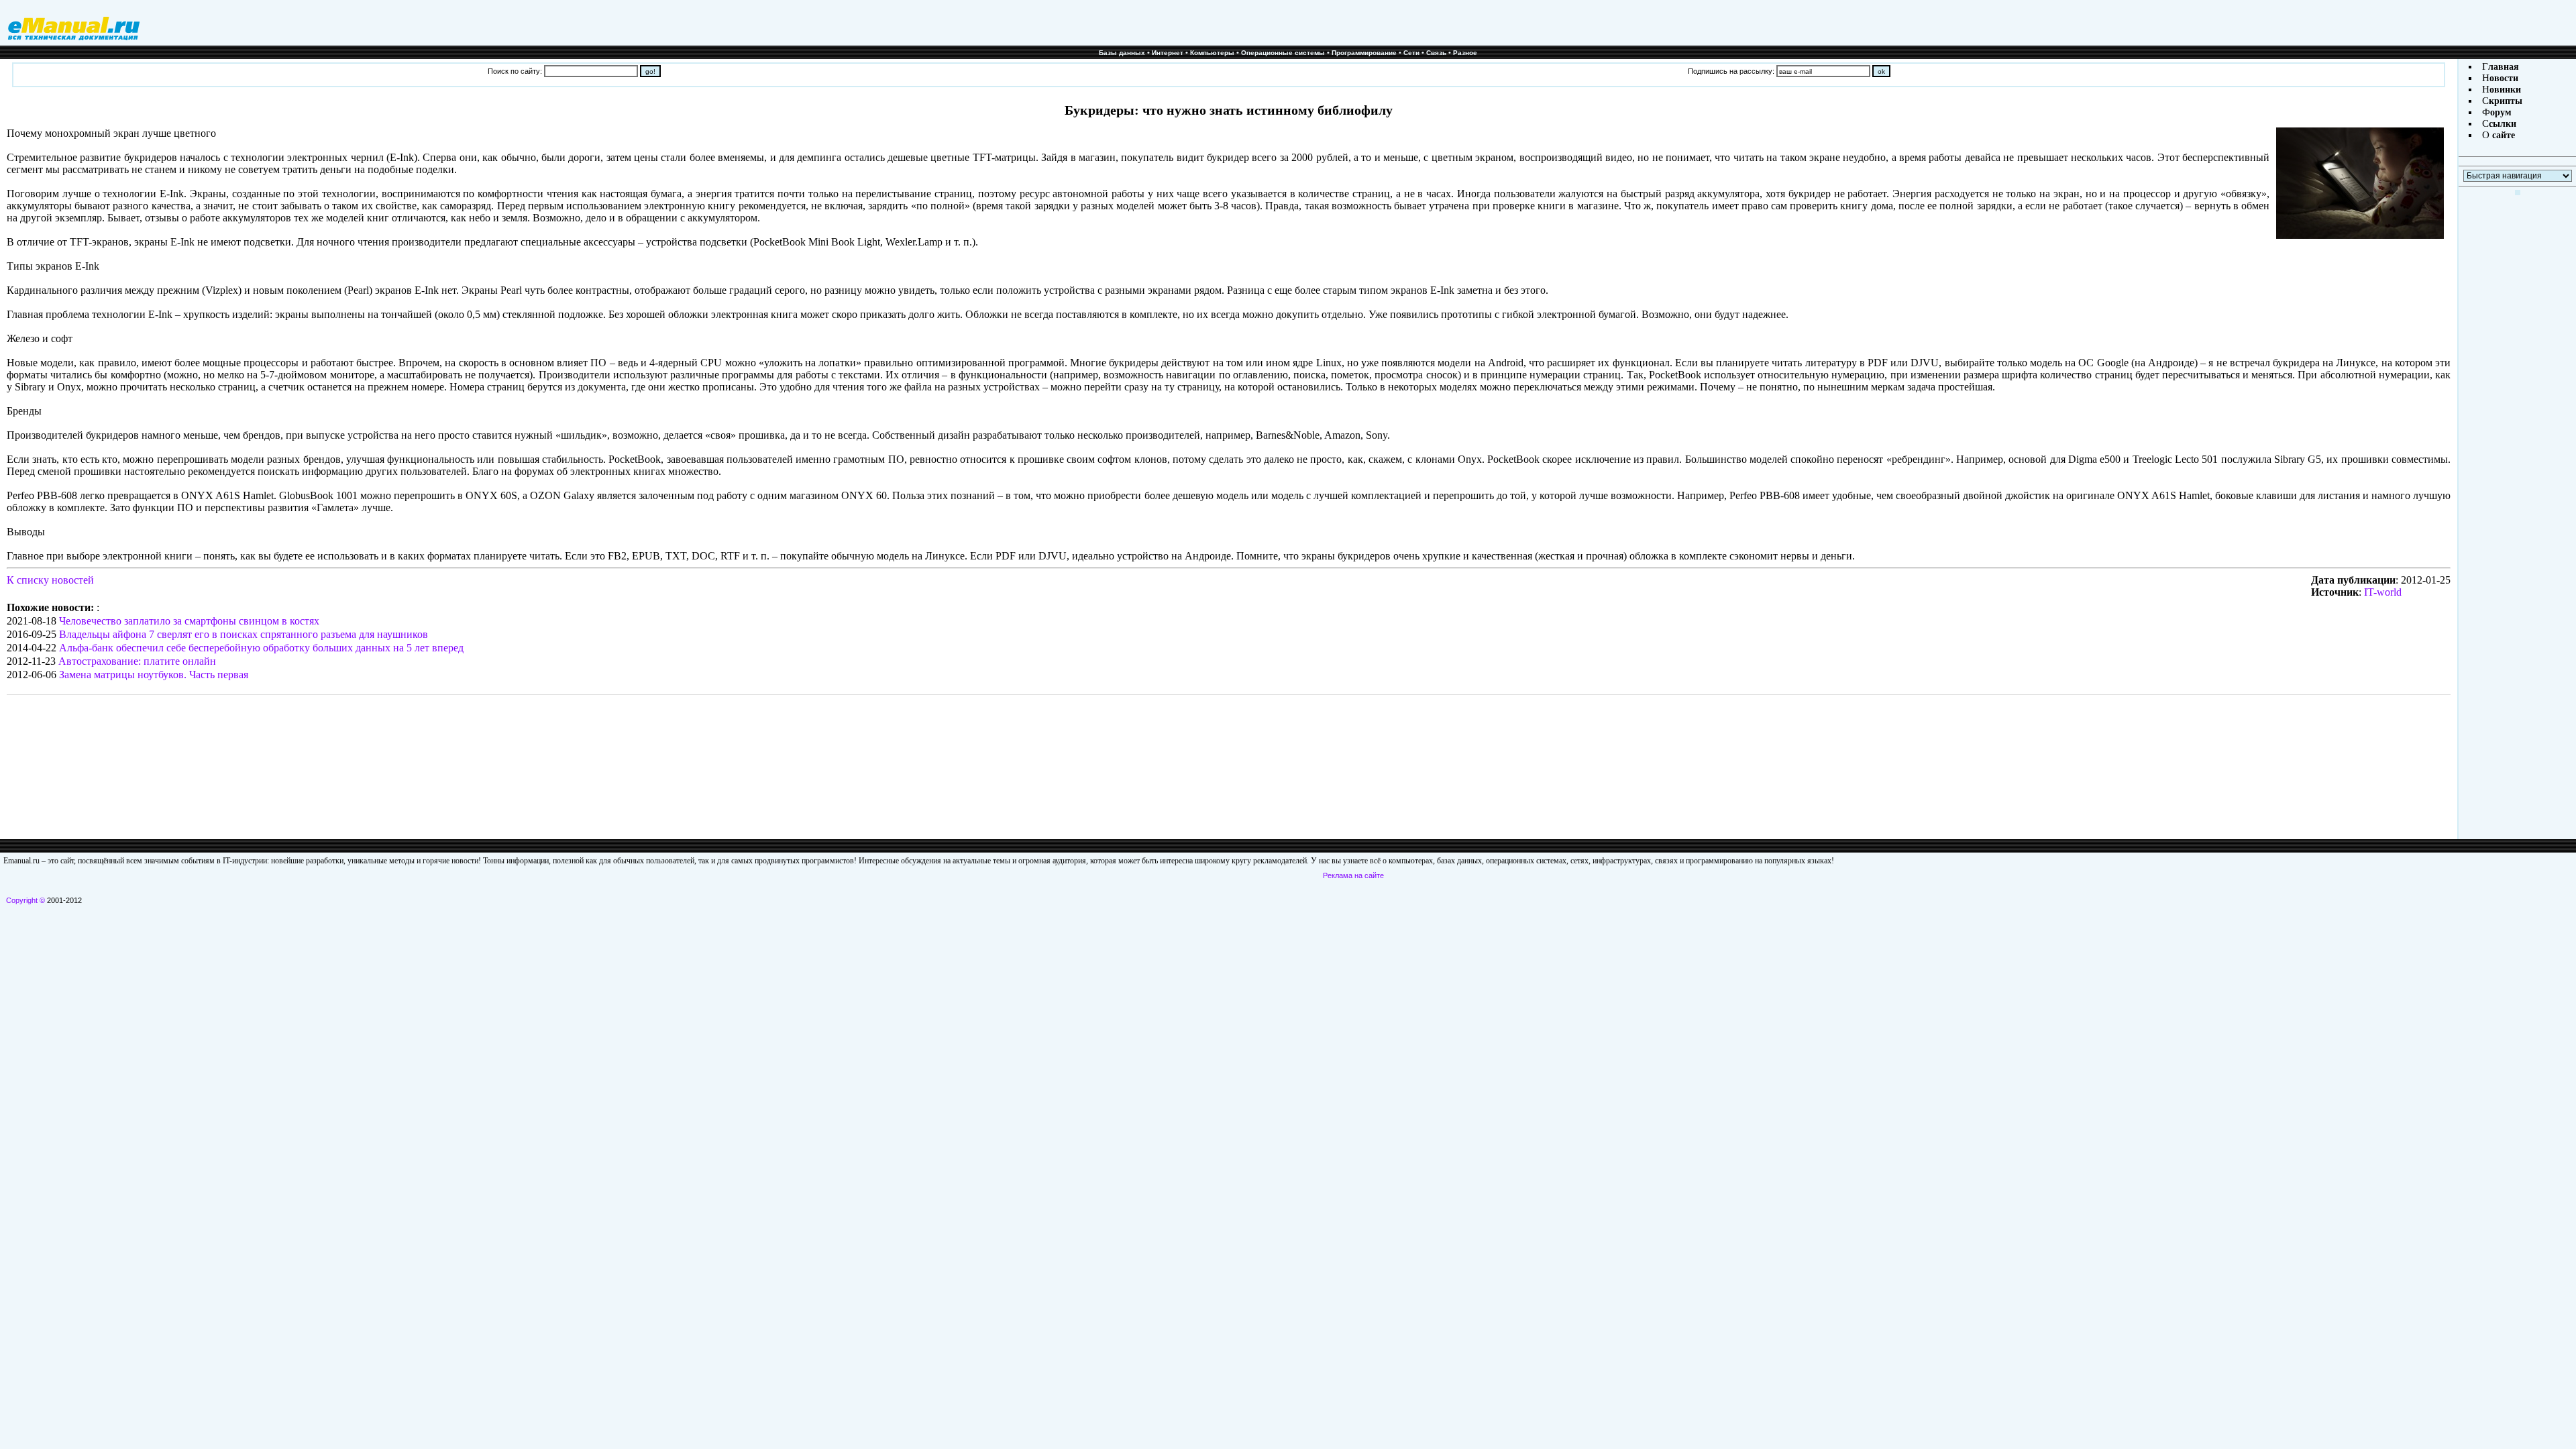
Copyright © (25, 900)
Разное (1465, 53)
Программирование (1364, 53)
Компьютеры (1212, 53)
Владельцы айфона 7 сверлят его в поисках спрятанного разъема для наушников (244, 634)
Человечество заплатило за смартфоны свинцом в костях (189, 621)
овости (2504, 78)
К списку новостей (50, 580)
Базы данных (1122, 53)
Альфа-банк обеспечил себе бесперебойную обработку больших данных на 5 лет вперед (261, 648)
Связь (1436, 53)
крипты (2506, 101)
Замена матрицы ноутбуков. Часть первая (154, 675)
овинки (2505, 90)
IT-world (2383, 592)
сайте (2502, 135)
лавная (2504, 67)
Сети (1411, 53)
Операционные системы (1283, 53)
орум (2501, 112)
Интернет (1168, 53)
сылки (2503, 124)
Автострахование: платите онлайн (137, 661)
